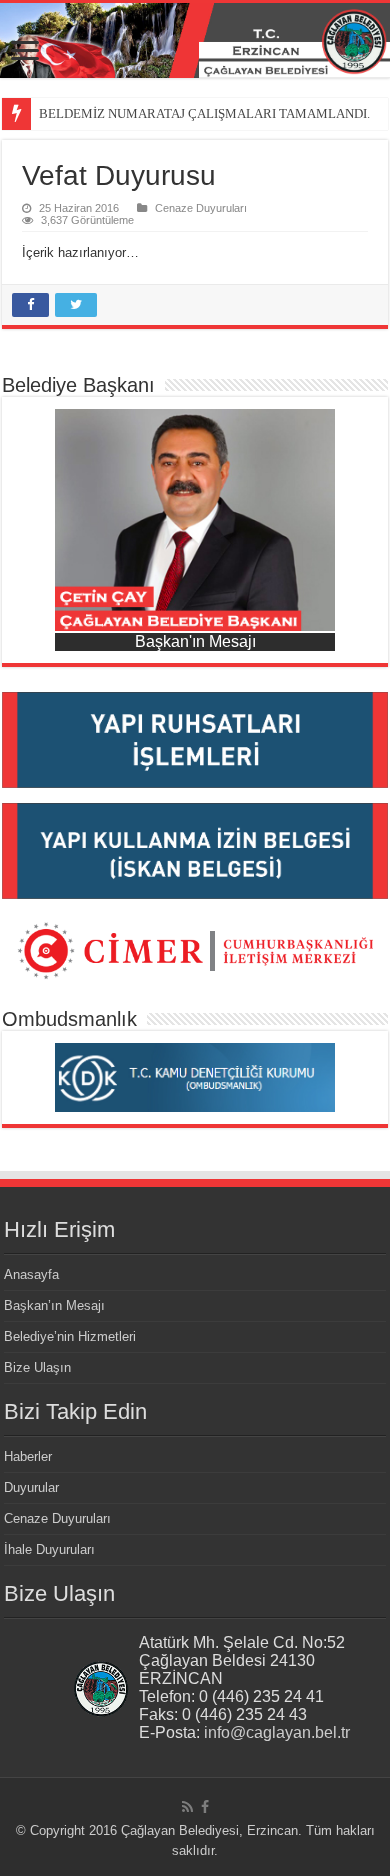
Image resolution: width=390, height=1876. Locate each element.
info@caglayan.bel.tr (277, 1732)
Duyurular (31, 1487)
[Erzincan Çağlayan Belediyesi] (195, 40)
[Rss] (187, 1807)
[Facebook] (205, 1807)
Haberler (28, 1456)
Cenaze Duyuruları (201, 208)
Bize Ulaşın (37, 1367)
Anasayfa (31, 1274)
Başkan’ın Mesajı (54, 1305)
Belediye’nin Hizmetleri (70, 1336)
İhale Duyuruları (49, 1549)
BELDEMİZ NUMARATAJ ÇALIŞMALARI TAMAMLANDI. (204, 113)
